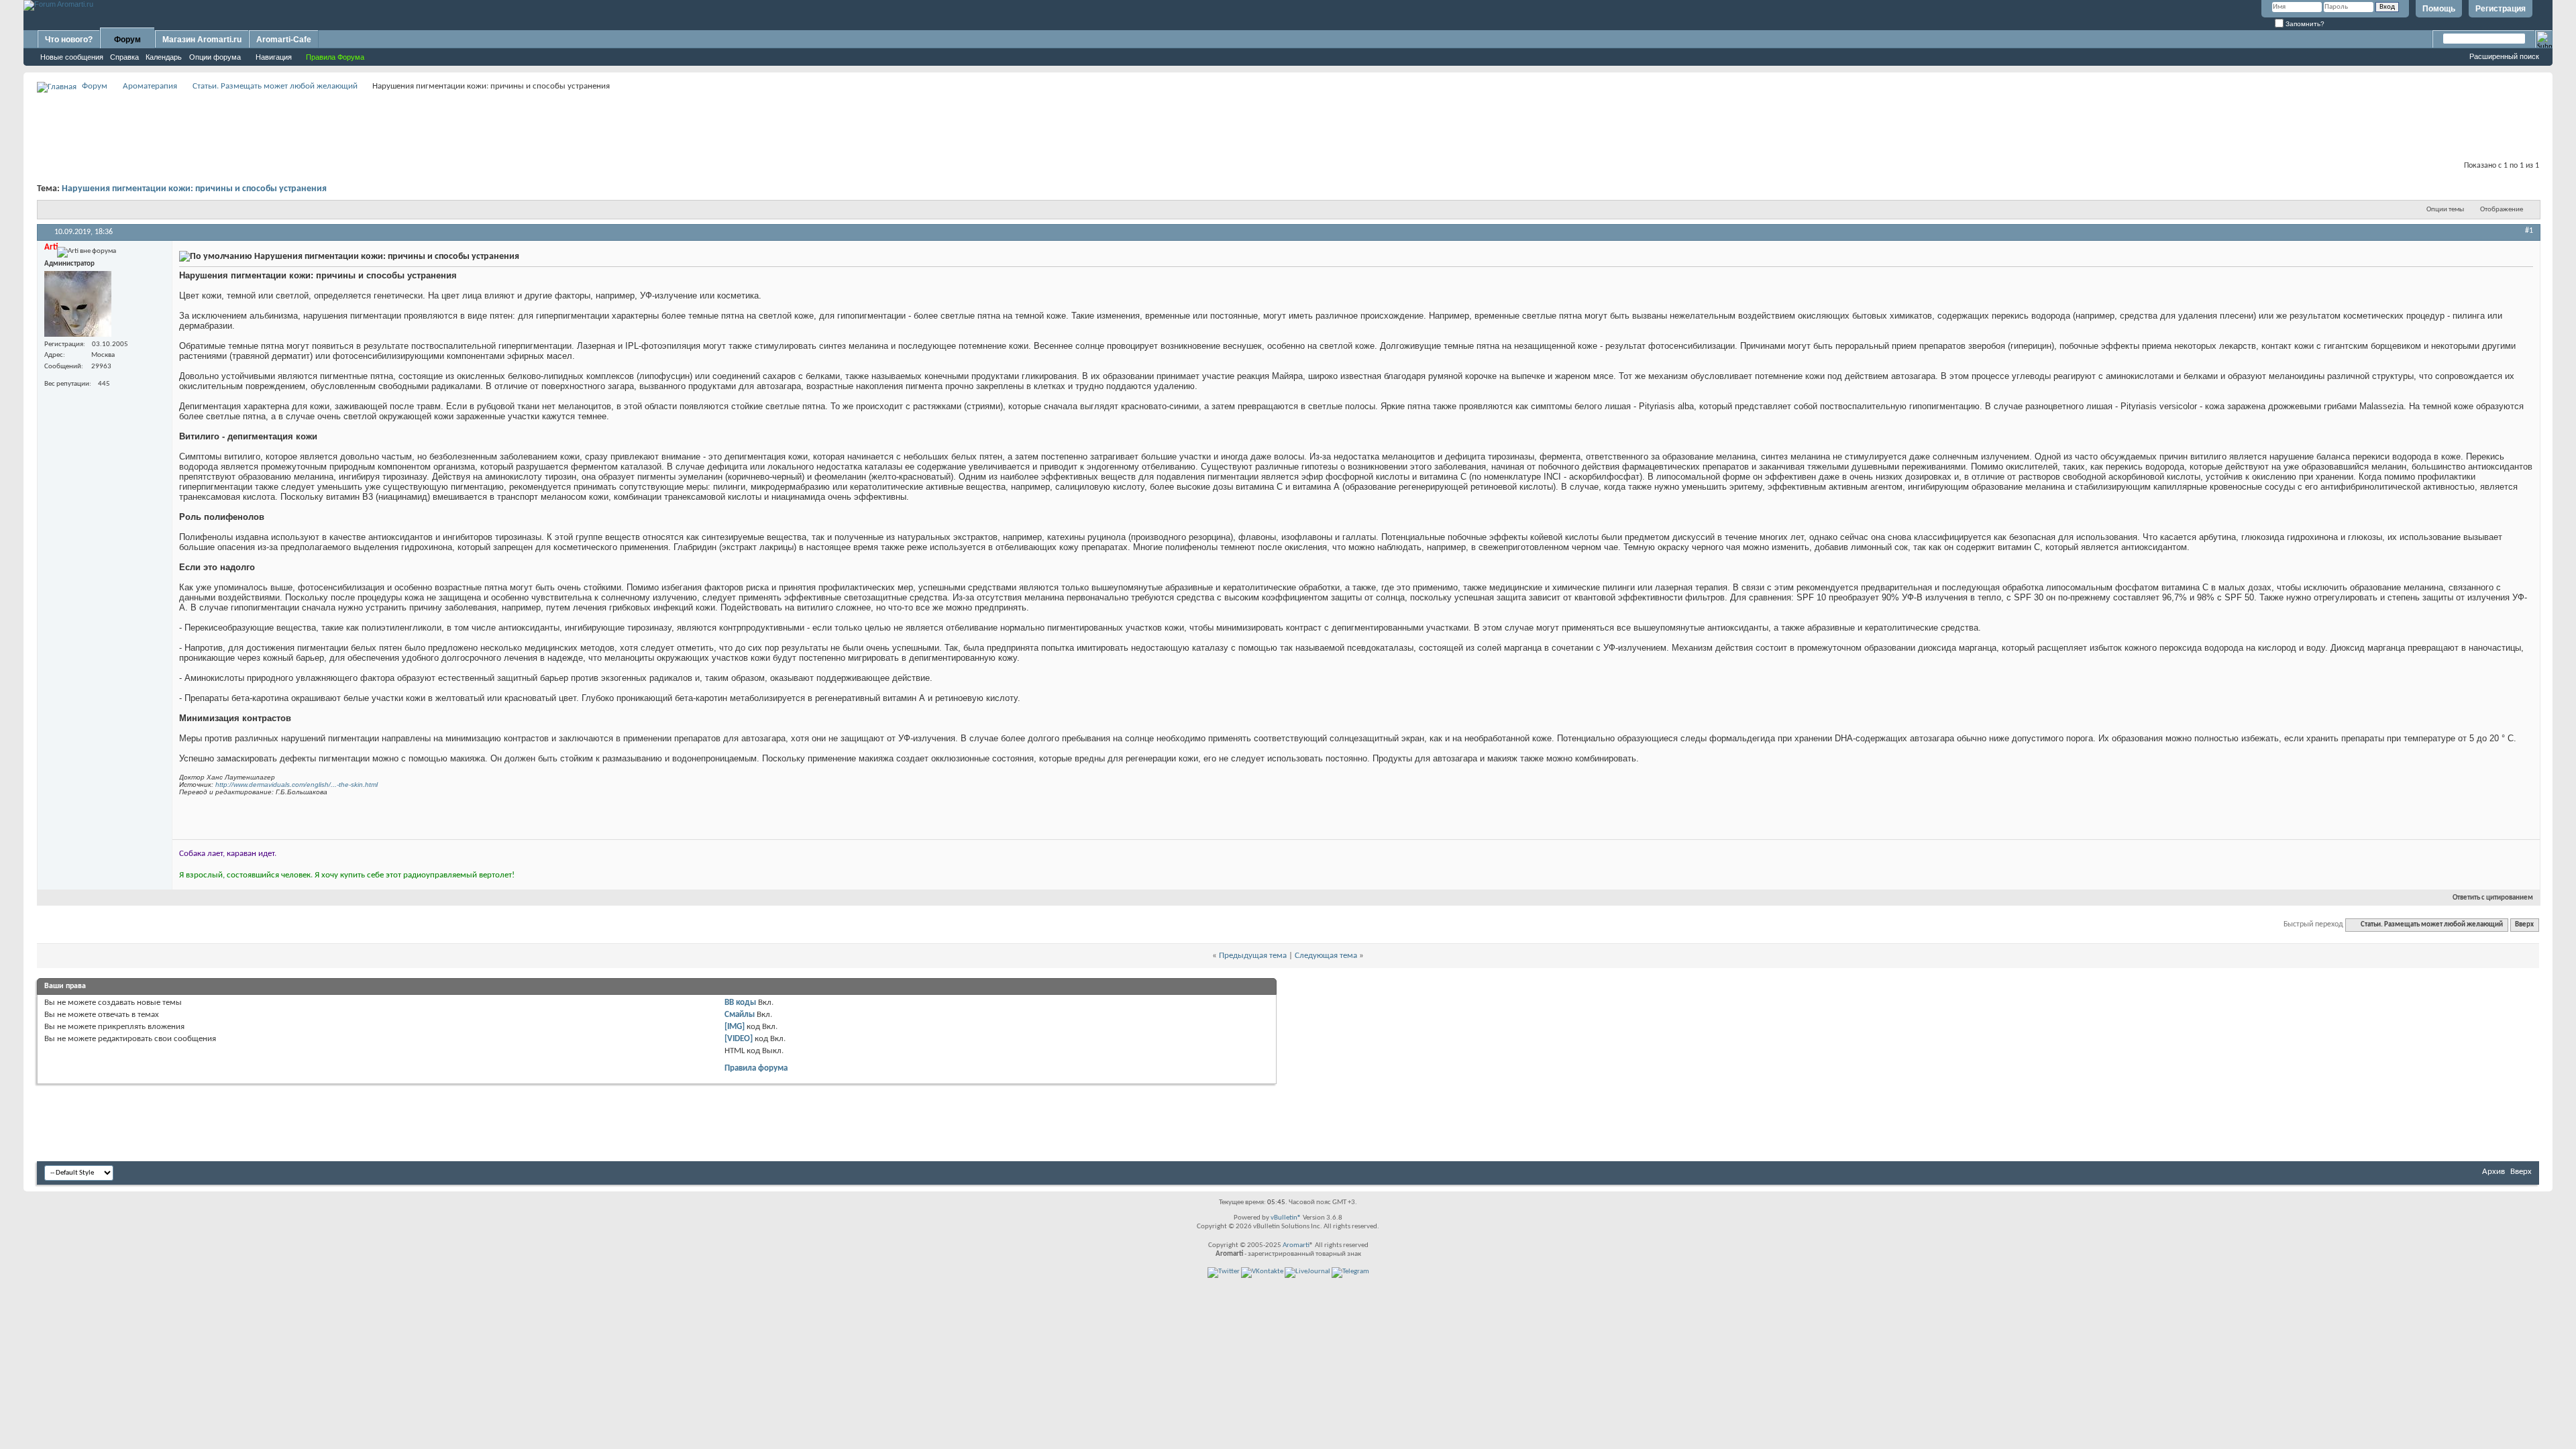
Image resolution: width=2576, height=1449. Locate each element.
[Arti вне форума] (78, 304)
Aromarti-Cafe (284, 40)
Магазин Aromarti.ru (202, 40)
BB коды (740, 1003)
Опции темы (2445, 210)
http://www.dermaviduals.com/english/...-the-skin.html (297, 785)
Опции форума (215, 57)
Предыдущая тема (1253, 956)
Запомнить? (2304, 24)
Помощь (2439, 9)
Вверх (2524, 925)
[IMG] (735, 1027)
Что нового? (69, 40)
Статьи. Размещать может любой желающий (275, 86)
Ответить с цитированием (2493, 898)
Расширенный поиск (2504, 56)
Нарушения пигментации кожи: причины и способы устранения (194, 189)
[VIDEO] (739, 1039)
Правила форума (756, 1068)
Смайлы (740, 1015)
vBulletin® (1286, 1218)
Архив (2493, 1172)
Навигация (274, 57)
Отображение (2502, 210)
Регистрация (2501, 9)
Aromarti (1296, 1245)
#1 (2529, 231)
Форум (127, 40)
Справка (124, 57)
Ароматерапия (150, 86)
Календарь (164, 57)
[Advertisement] (1288, 125)
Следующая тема (1326, 956)
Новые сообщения (72, 57)
